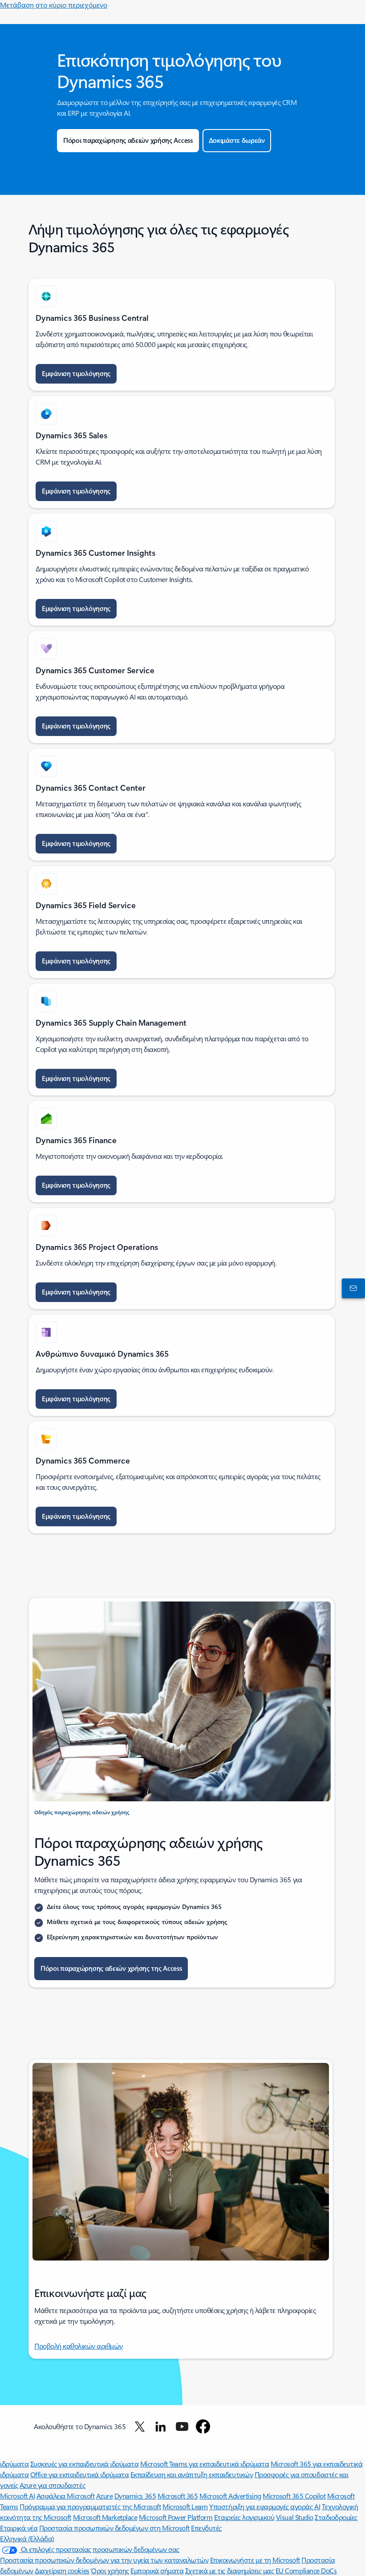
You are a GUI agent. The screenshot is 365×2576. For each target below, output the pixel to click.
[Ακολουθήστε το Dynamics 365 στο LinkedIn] (161, 2426)
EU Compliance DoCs (306, 2570)
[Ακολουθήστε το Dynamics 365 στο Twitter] (140, 2426)
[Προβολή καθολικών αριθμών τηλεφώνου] (352, 1288)
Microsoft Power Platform (176, 2517)
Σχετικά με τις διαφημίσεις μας (230, 2570)
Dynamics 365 (135, 2496)
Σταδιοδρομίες (336, 2517)
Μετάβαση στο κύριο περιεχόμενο (54, 5)
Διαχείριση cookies (62, 2570)
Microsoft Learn (185, 2506)
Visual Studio (295, 2517)
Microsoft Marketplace (105, 2517)
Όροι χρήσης (110, 2570)
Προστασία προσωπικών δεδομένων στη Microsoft (114, 2528)
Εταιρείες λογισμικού (244, 2517)
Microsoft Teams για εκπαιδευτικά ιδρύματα (205, 2464)
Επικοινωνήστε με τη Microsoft (255, 2560)
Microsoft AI (17, 2496)
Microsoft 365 (178, 2496)
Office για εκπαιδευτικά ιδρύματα (80, 2474)
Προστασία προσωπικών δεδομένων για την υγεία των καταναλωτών (104, 2560)
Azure (105, 2496)
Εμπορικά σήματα (157, 2570)
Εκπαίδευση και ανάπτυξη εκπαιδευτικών (192, 2474)
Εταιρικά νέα (19, 2528)
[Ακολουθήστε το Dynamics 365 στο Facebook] (203, 2426)
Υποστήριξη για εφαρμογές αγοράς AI (265, 2506)
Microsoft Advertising (230, 2496)
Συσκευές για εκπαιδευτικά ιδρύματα (85, 2464)
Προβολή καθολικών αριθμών (79, 2346)
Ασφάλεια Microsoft (65, 2496)
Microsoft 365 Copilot (294, 2496)
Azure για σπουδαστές (52, 2485)
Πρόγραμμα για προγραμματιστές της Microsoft (90, 2506)
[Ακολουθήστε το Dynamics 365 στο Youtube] (182, 2426)
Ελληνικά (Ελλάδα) (27, 2538)
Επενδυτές (206, 2528)
